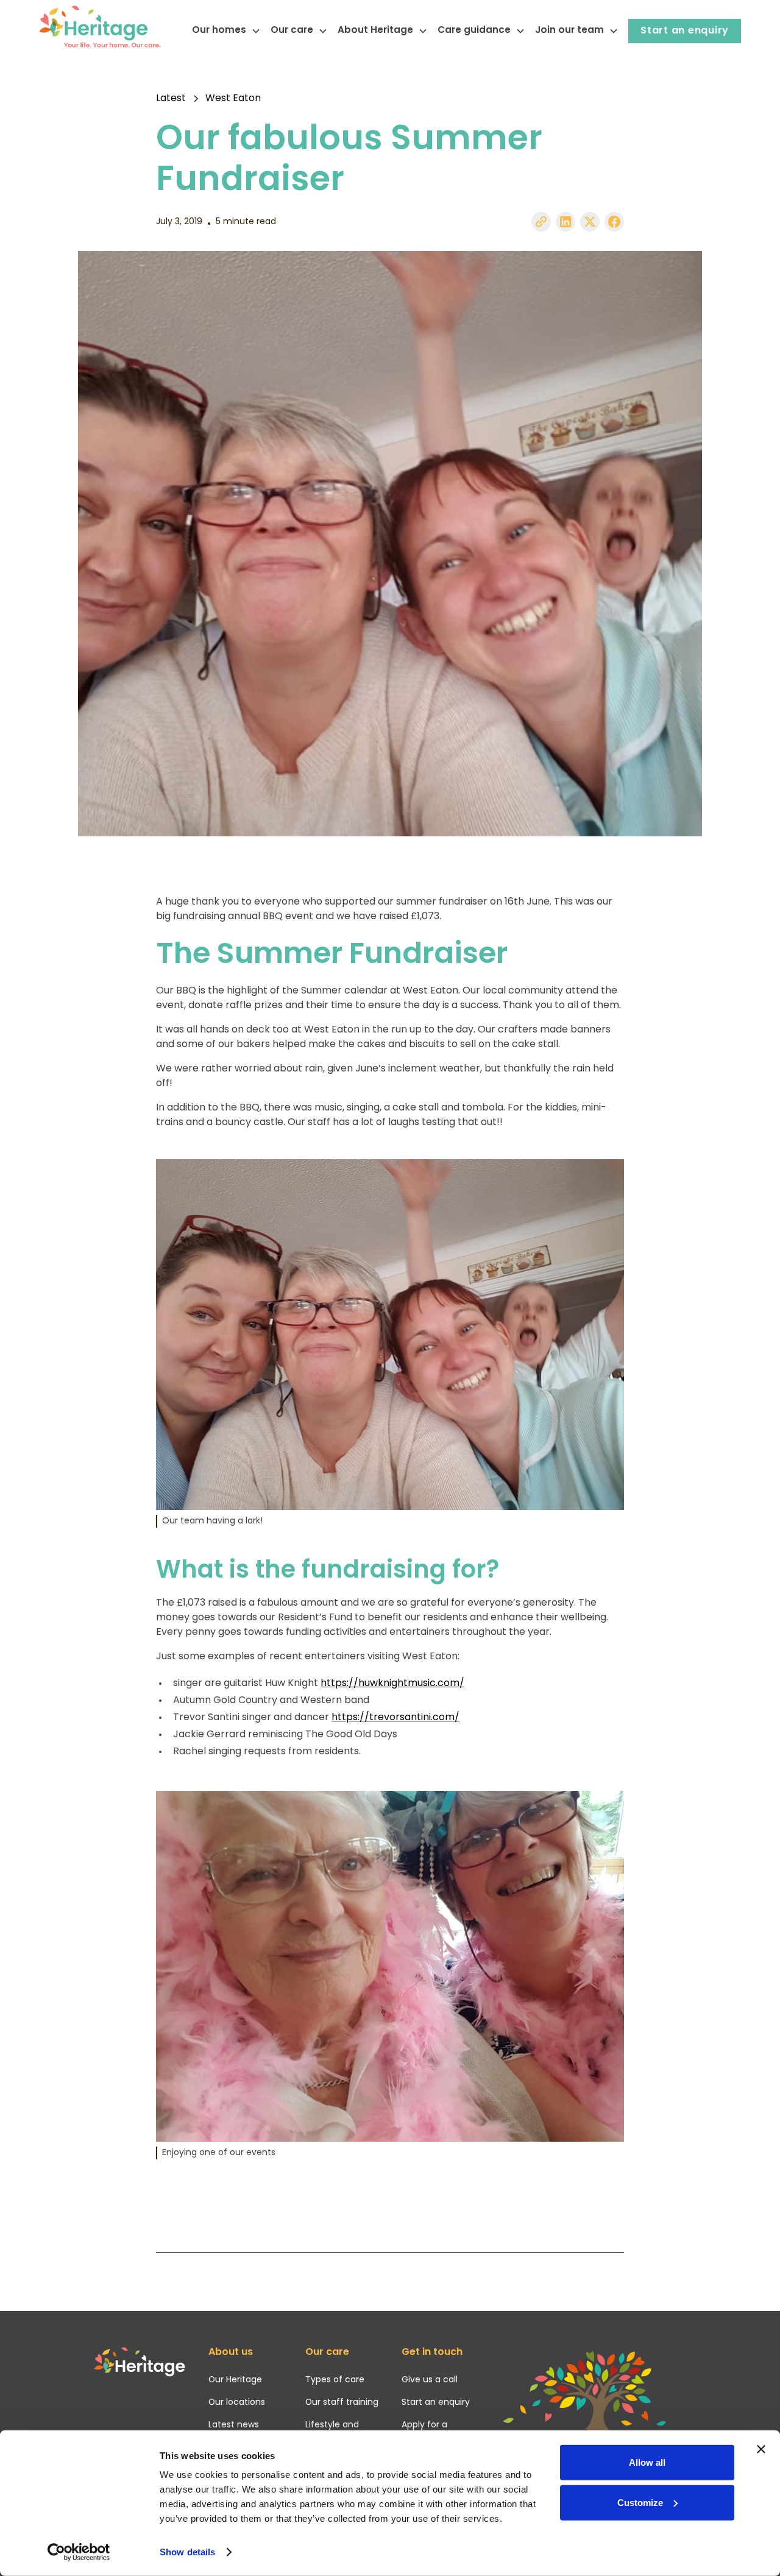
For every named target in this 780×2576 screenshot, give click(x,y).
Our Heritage (235, 2380)
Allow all (647, 2462)
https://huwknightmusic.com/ (392, 1684)
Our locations (237, 2403)
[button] (222, 31)
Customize (640, 2502)
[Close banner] (761, 2449)
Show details (187, 2552)
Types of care (335, 2380)
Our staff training (342, 2403)
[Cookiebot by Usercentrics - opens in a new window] (79, 2552)
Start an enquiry (685, 31)
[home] (100, 31)
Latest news (234, 2425)
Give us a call (430, 2380)
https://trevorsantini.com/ (395, 1718)
